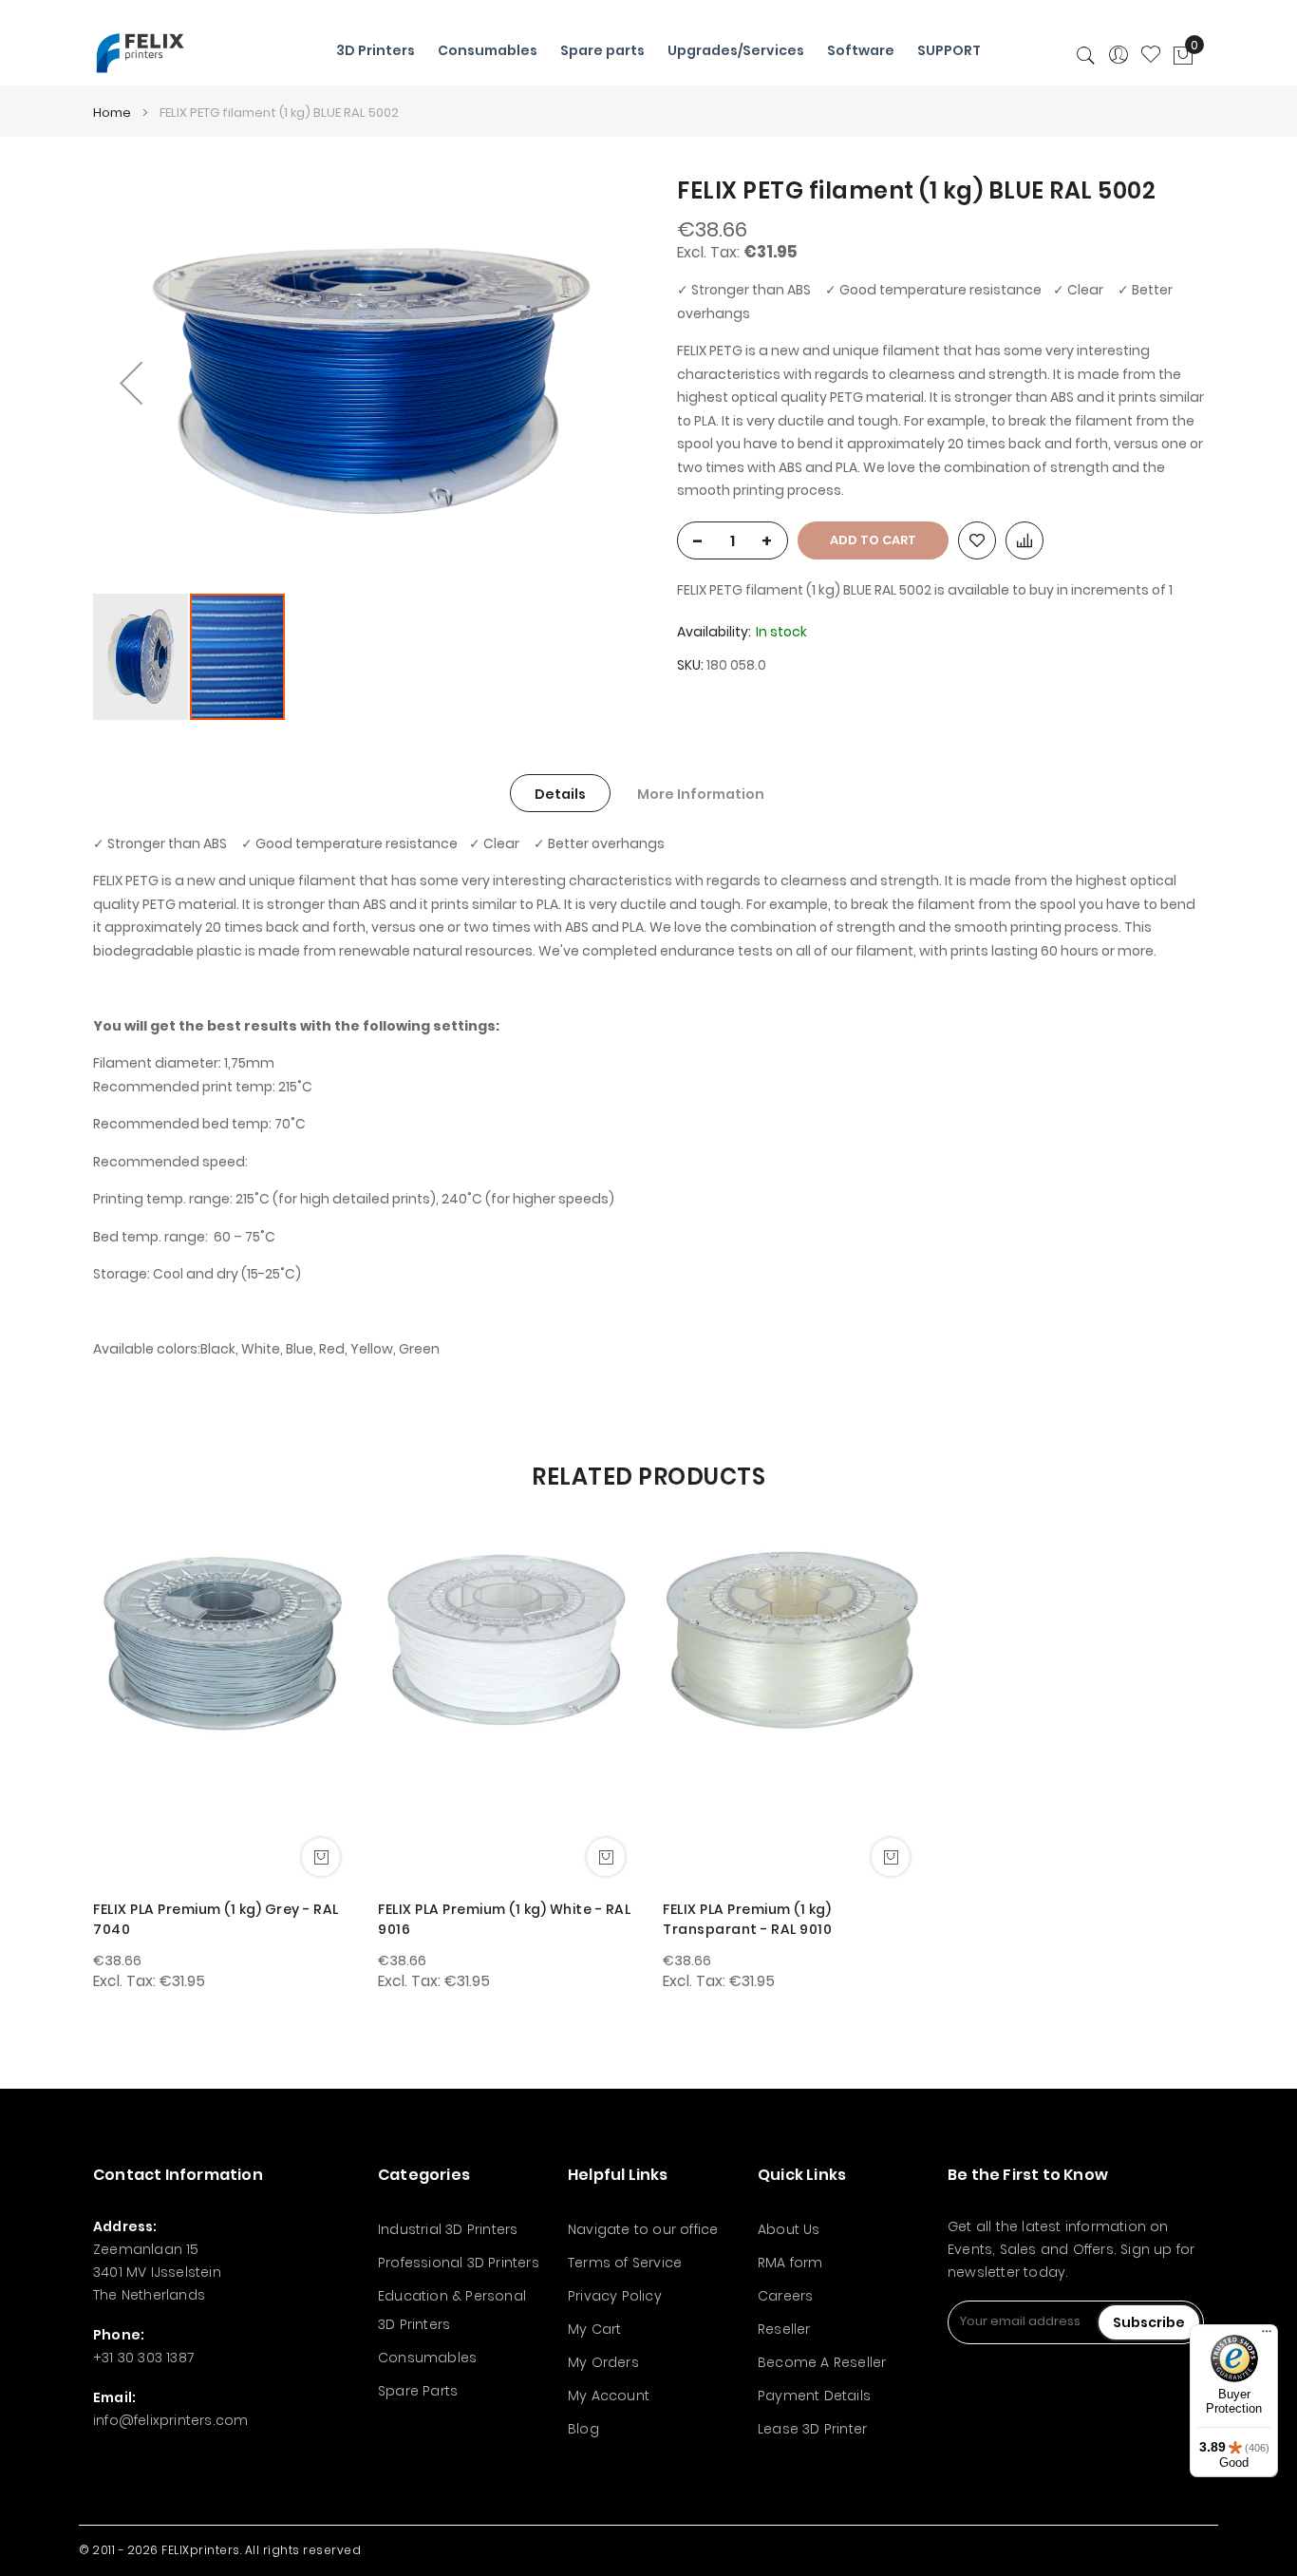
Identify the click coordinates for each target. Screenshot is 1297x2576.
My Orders (603, 2362)
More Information (701, 794)
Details (560, 794)
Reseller (784, 2329)
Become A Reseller (822, 2362)
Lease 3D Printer (812, 2429)
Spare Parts (418, 2391)
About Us (789, 2229)
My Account (609, 2396)
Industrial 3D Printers (448, 2229)
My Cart (594, 2329)
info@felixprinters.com (170, 2420)
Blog (583, 2429)
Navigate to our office (643, 2229)
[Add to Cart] (321, 1857)
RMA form (790, 2263)
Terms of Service (625, 2263)
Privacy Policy (615, 2296)
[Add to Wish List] (977, 540)
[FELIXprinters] (140, 52)
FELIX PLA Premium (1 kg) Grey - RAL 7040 (216, 1919)
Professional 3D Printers (459, 2263)
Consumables (427, 2358)
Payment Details (814, 2396)
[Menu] (1267, 2336)
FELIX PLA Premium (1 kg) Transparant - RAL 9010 (747, 1919)
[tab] (560, 793)
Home (112, 113)
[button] (131, 383)
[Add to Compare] (1024, 540)
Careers (785, 2296)
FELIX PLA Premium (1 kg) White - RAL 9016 (504, 1919)
